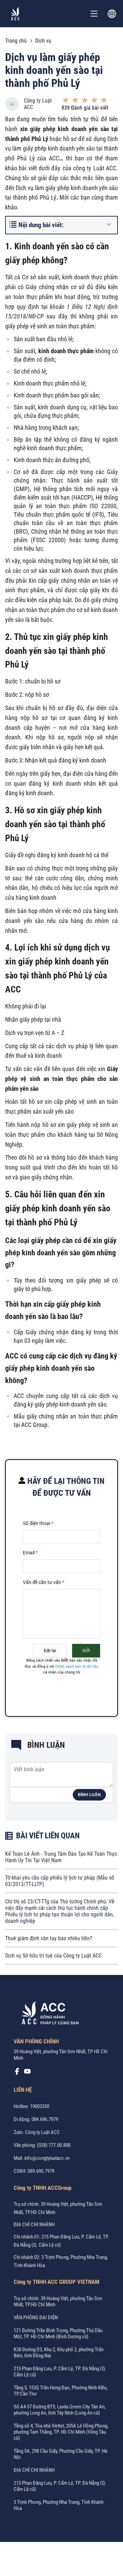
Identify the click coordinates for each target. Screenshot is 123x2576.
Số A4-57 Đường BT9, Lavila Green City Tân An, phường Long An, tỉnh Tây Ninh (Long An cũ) (60, 2410)
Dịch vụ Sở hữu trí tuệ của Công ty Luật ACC (53, 1956)
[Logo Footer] (48, 2014)
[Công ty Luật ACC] (15, 14)
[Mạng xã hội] (17, 2073)
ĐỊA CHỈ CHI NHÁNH (34, 2225)
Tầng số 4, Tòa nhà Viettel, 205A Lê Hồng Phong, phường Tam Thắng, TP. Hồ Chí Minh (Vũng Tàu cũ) (61, 2432)
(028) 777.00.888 (54, 2145)
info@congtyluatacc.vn (47, 2158)
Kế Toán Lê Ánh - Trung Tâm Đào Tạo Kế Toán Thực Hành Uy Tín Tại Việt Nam (61, 1857)
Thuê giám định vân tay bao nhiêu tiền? (49, 1938)
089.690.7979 (41, 2171)
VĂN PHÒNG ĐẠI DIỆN (36, 2318)
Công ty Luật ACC (38, 104)
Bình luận (89, 1795)
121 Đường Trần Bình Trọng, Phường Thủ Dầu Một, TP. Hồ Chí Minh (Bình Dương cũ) (58, 2334)
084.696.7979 (45, 2119)
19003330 (40, 2106)
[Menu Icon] (94, 14)
